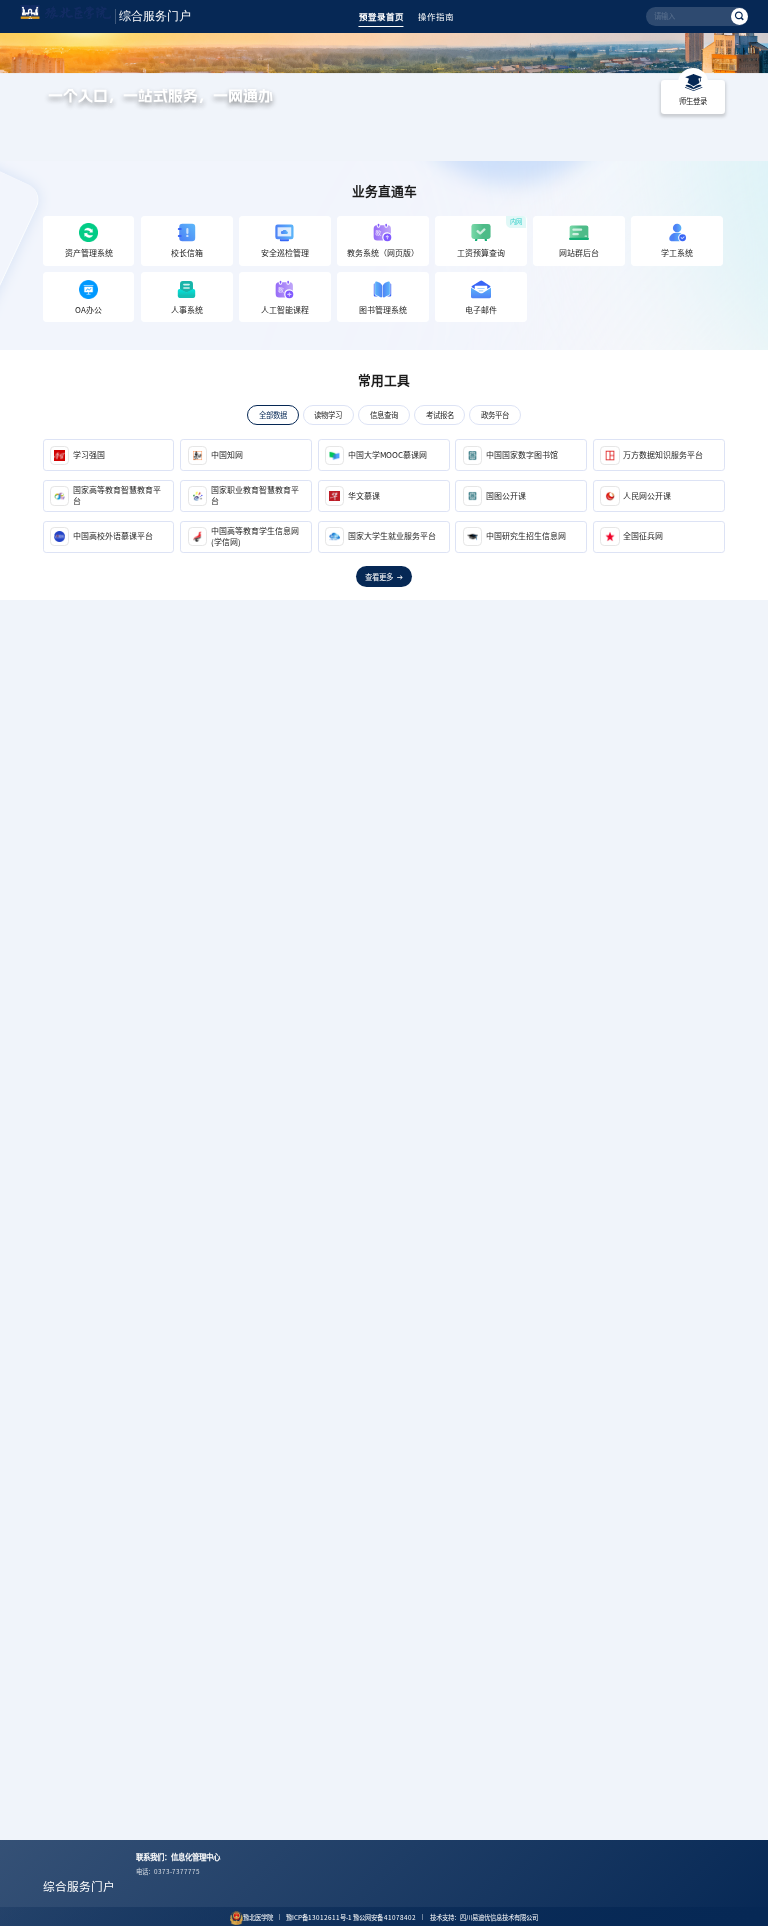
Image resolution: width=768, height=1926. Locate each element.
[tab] (272, 414)
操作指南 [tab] (436, 16)
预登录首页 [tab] (381, 16)
